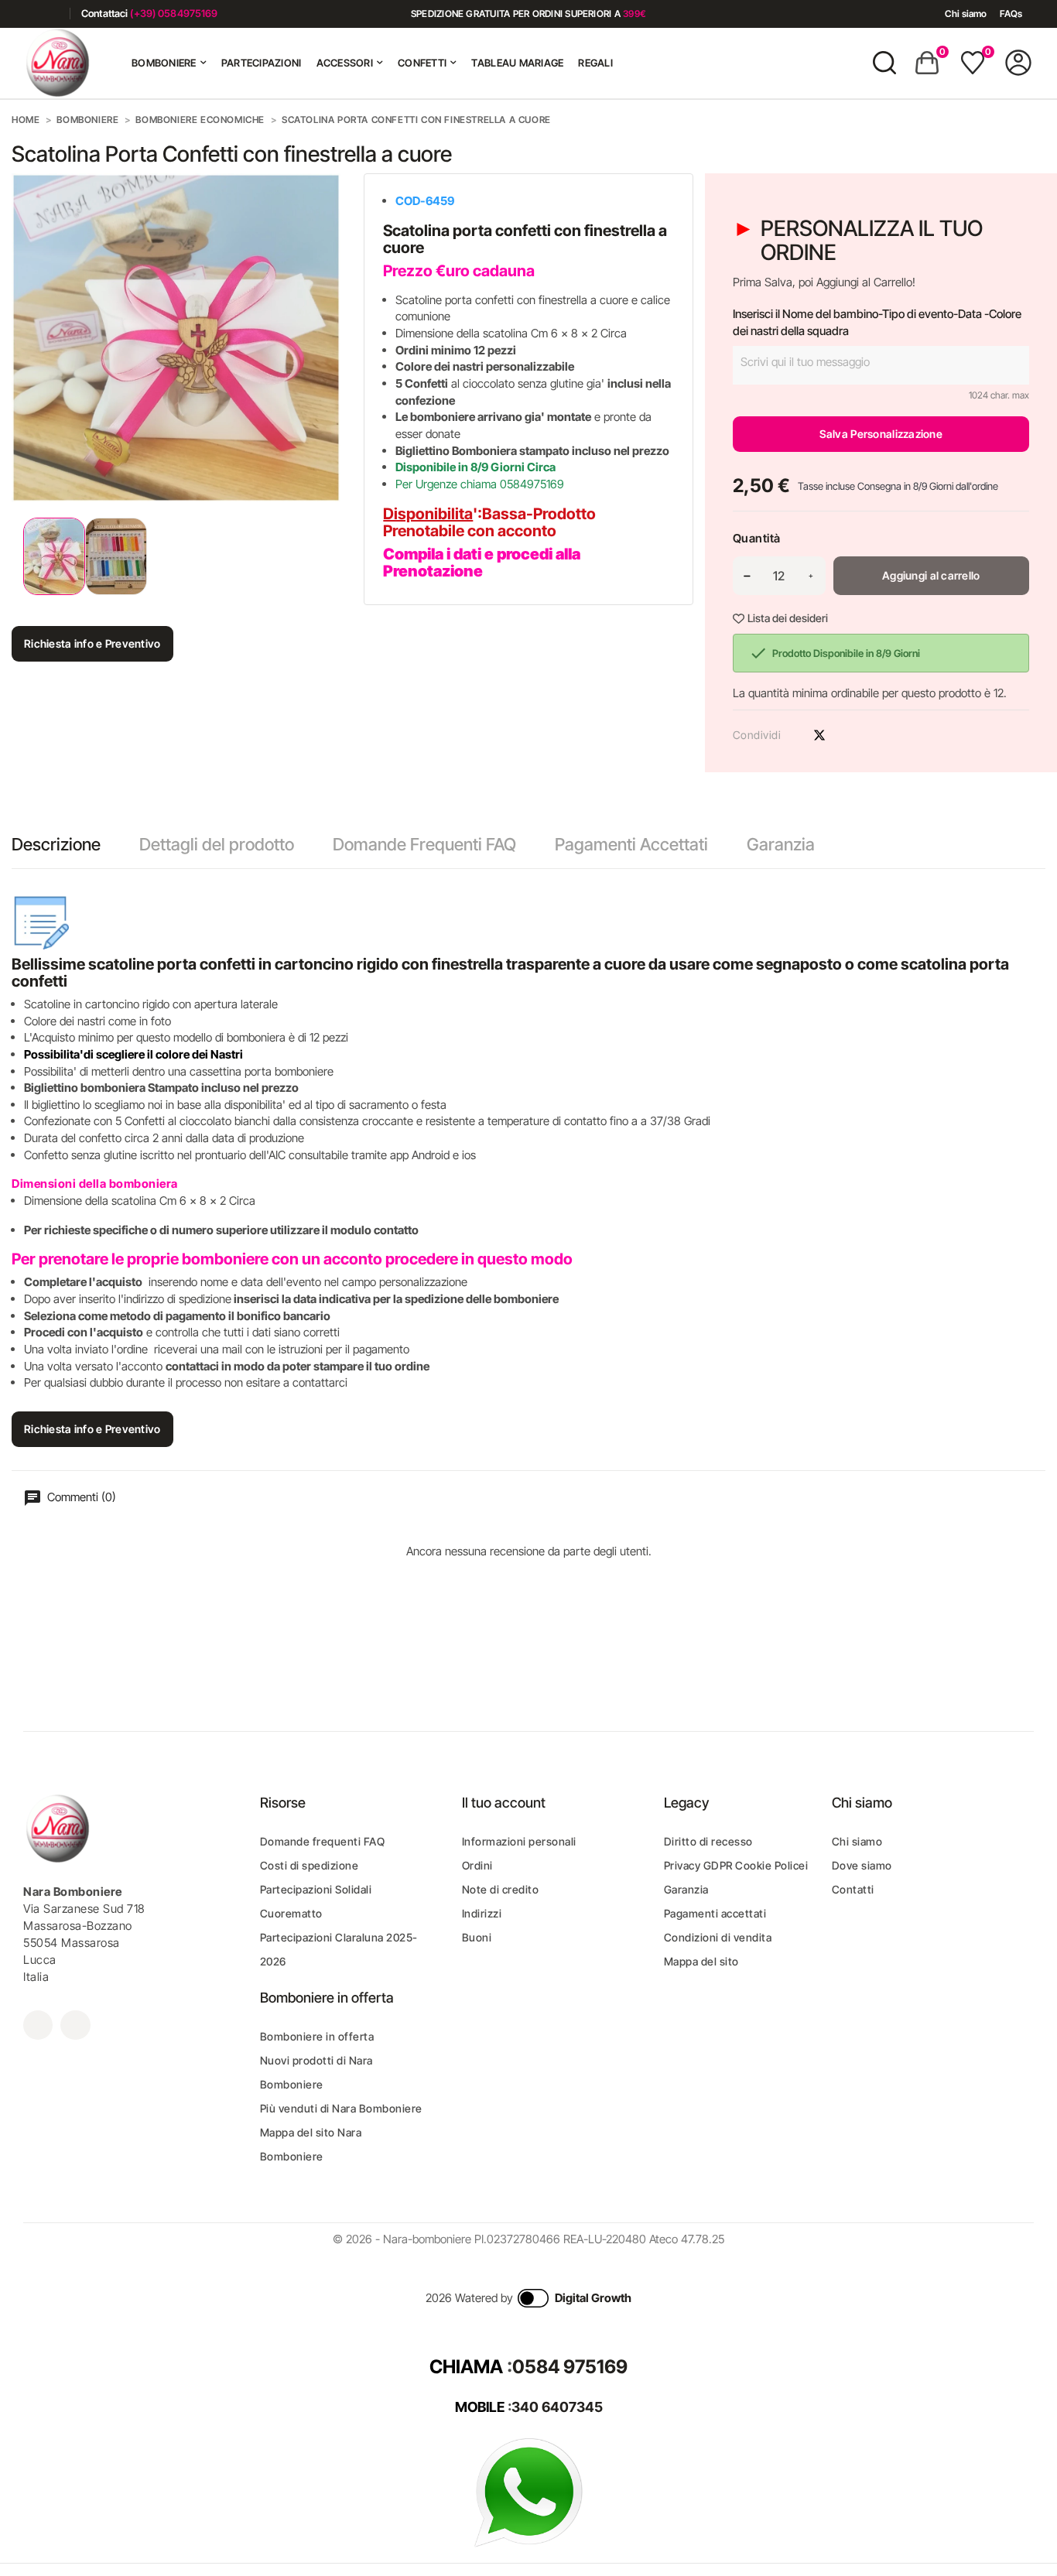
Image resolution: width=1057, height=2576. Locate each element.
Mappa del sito (701, 1961)
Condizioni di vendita (718, 1937)
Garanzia (781, 844)
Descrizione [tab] (56, 844)
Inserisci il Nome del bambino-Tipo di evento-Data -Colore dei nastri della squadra (877, 322)
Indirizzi (482, 1913)
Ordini (477, 1865)
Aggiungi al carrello (931, 575)
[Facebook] (29, 14)
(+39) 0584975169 (174, 13)
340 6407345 (557, 2407)
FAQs (1011, 14)
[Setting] (1018, 63)
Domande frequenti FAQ (323, 1841)
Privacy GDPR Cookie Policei (736, 1865)
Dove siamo (862, 1865)
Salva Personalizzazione (881, 434)
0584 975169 (570, 2367)
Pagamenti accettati (715, 1913)
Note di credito (501, 1889)
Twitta (819, 735)
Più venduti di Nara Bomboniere (341, 2108)
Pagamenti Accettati (631, 844)
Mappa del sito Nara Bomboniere (311, 2144)
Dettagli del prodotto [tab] (217, 844)
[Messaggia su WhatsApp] (528, 2491)
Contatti (853, 1889)
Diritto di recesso (708, 1841)
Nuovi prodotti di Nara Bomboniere (316, 2072)
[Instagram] (52, 14)
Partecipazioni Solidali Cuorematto (316, 1901)
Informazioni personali (519, 1841)
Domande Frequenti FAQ (424, 844)
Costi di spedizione (310, 1865)
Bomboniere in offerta (317, 2036)
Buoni (477, 1937)
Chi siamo (966, 14)
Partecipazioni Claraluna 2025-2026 (339, 1949)
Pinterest (847, 735)
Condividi (792, 735)
